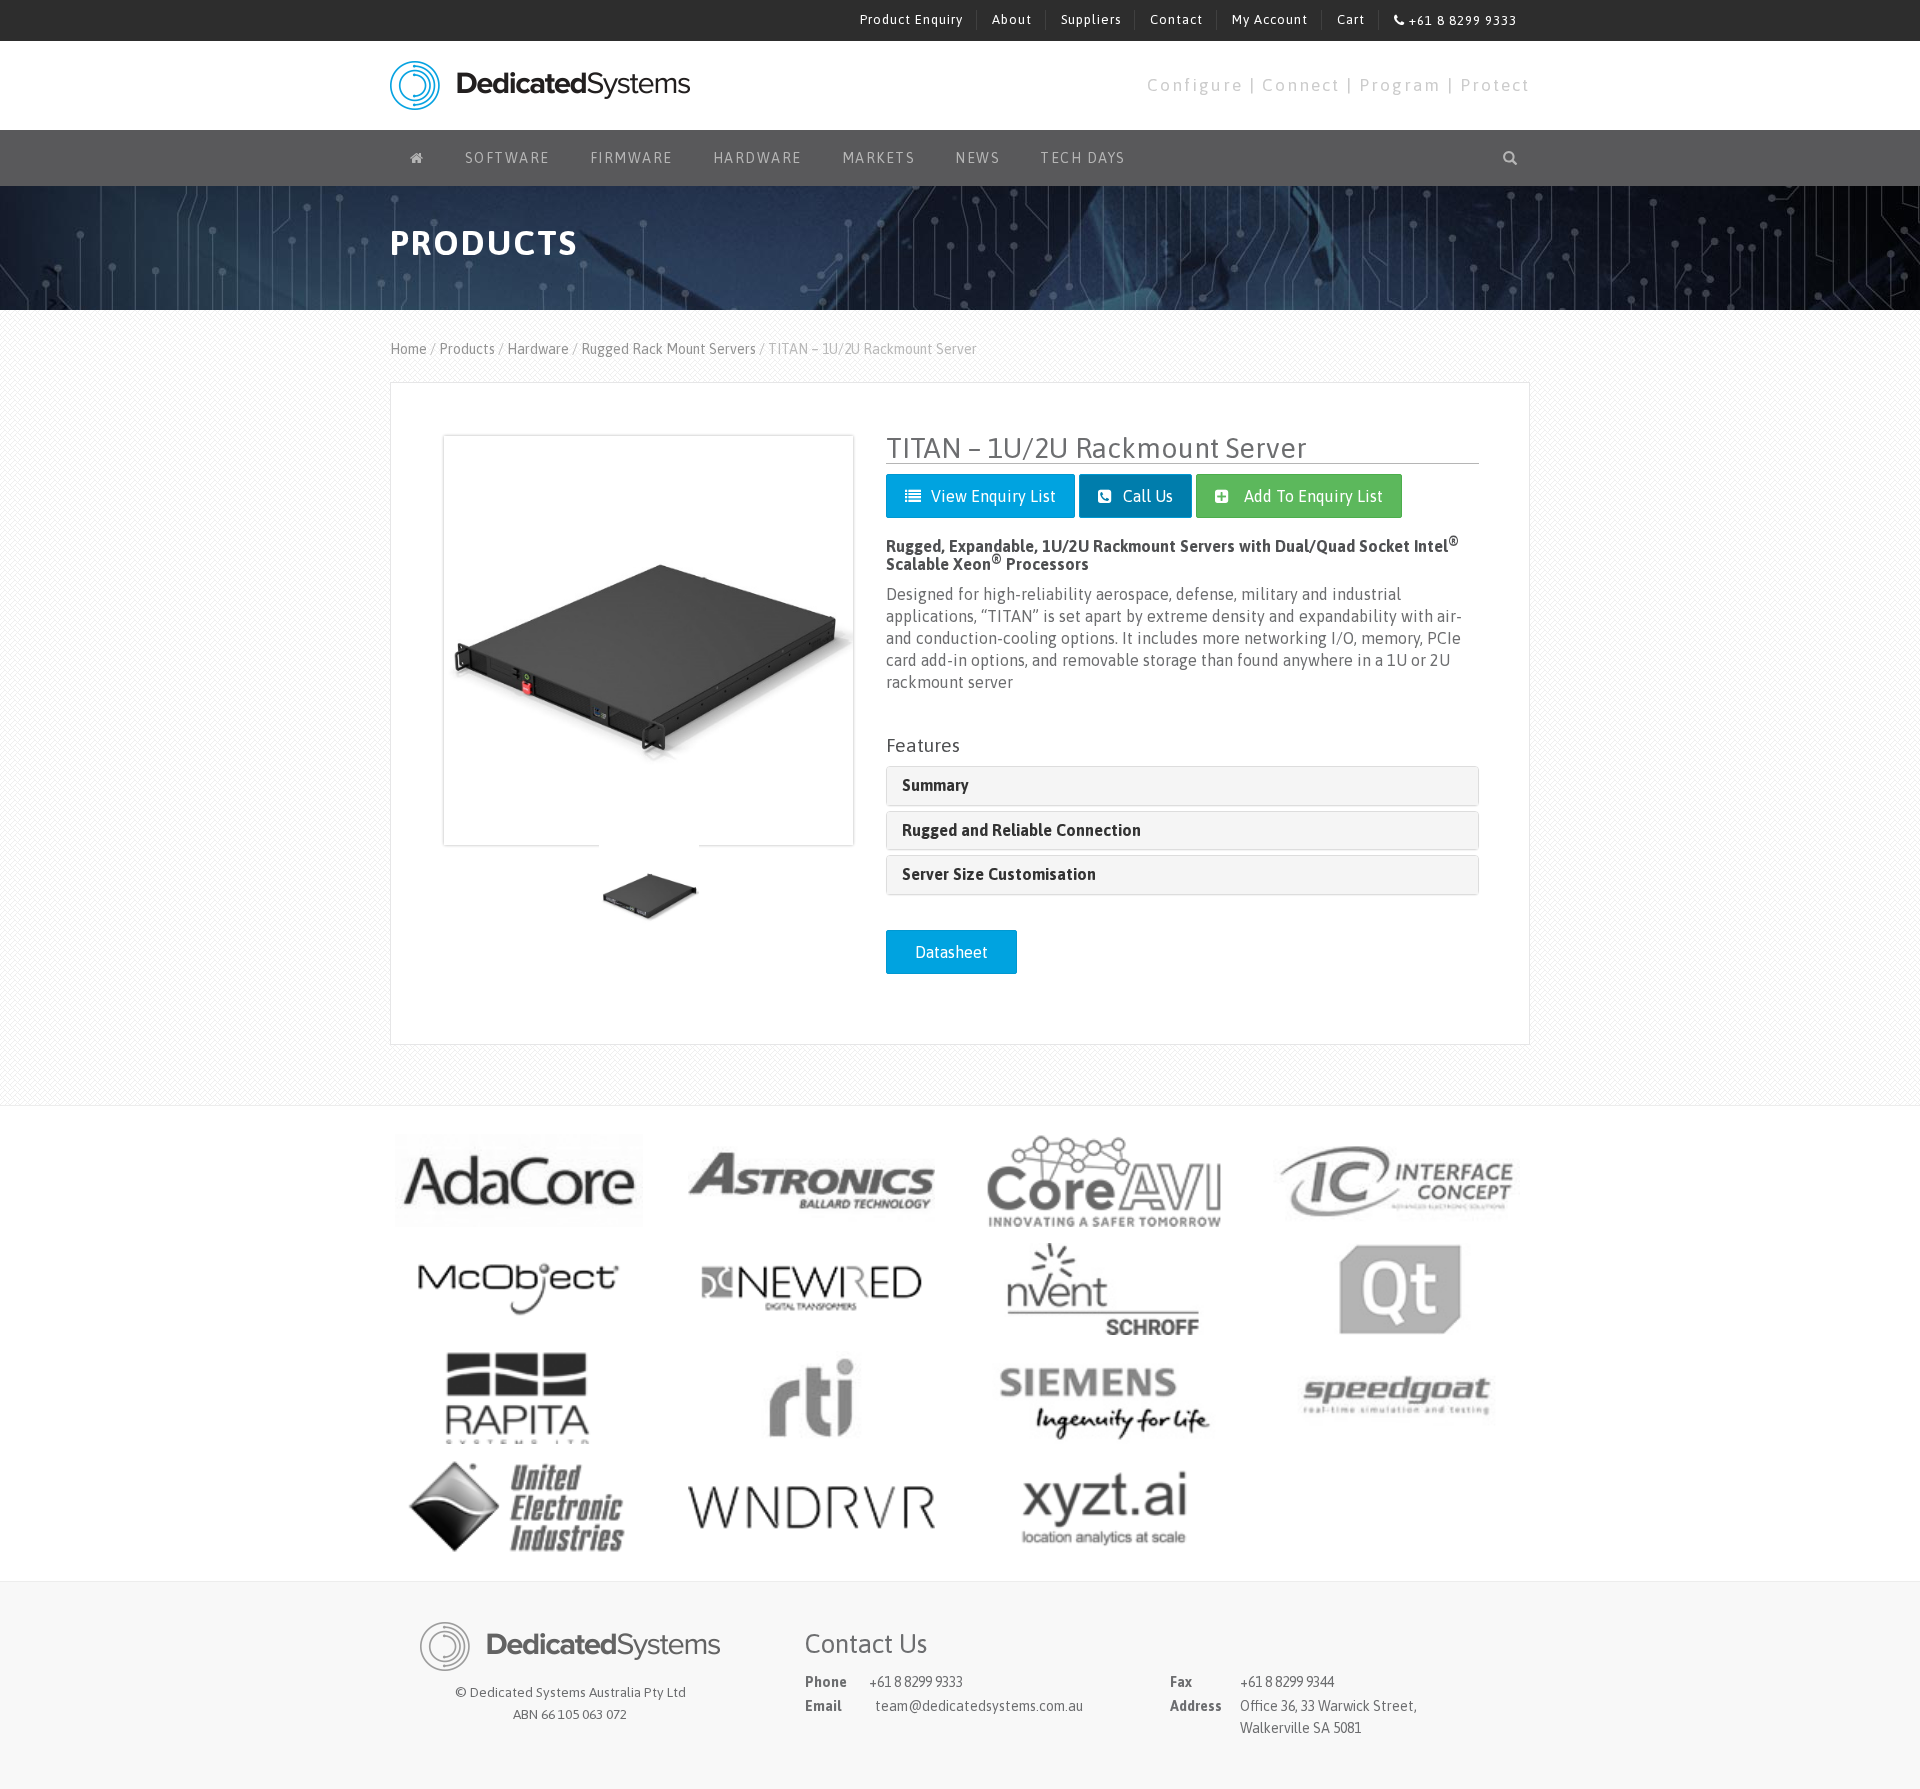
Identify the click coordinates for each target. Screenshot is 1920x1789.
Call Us (1146, 496)
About (1012, 19)
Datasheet (951, 952)
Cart (1351, 19)
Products (467, 349)
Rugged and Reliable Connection (1021, 830)
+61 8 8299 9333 (1461, 20)
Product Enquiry (911, 19)
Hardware (757, 158)
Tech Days (1083, 158)
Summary (935, 785)
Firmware (631, 158)
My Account (1270, 19)
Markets (879, 158)
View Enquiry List (993, 496)
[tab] (1182, 786)
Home (408, 349)
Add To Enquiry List (1313, 496)
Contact (1176, 19)
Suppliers (1091, 19)
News (977, 158)
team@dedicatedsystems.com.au (979, 1706)
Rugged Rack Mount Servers (668, 349)
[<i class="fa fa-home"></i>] (417, 158)
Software (507, 158)
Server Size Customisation (999, 874)
